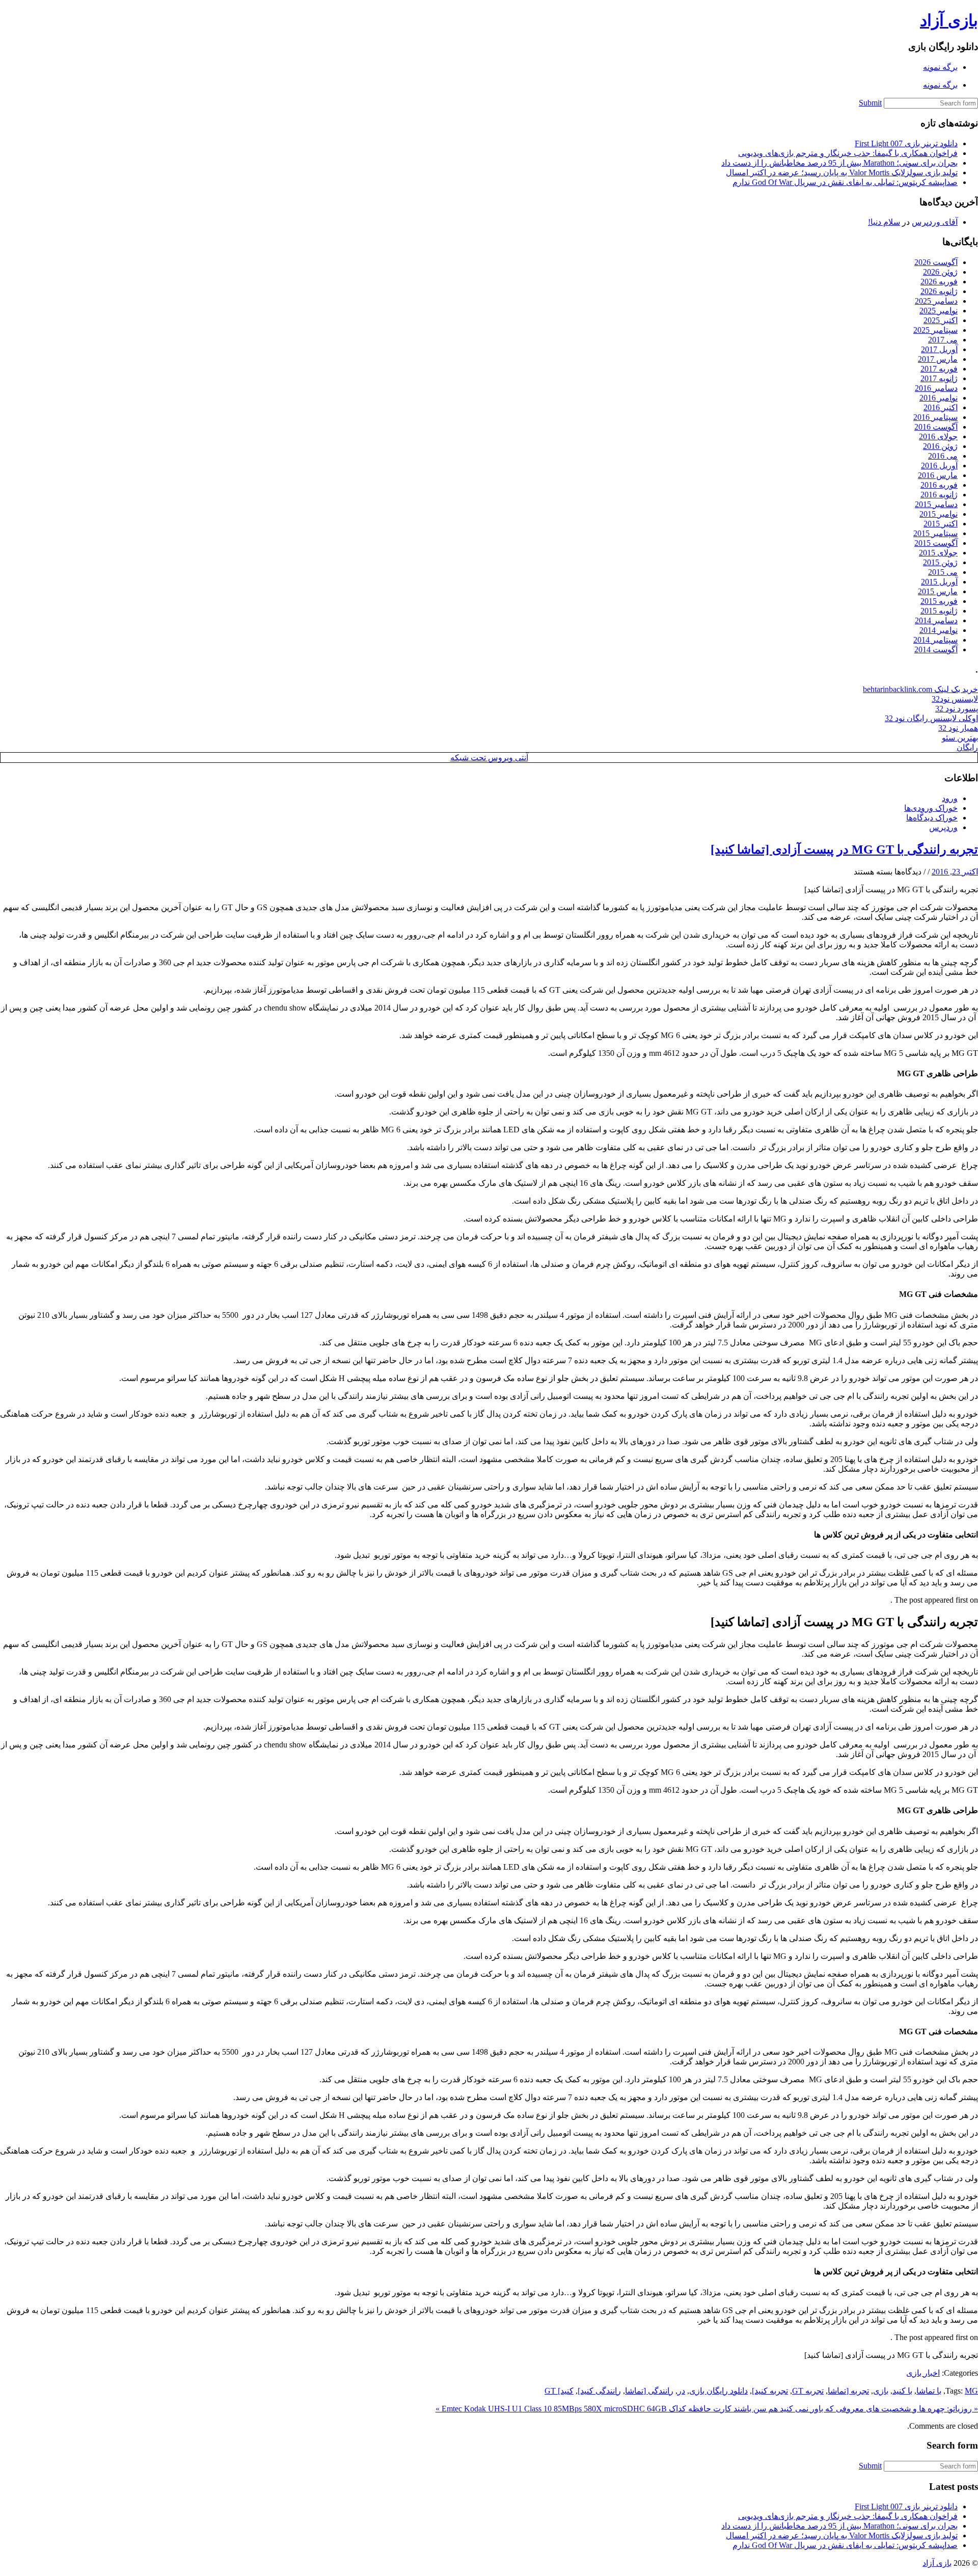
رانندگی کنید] (599, 2391)
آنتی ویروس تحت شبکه (489, 758)
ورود (950, 798)
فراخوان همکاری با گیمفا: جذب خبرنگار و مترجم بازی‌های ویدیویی (848, 153)
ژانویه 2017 (939, 378)
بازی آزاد (949, 20)
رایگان (967, 747)
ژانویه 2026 (939, 291)
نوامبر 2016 (939, 398)
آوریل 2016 (939, 466)
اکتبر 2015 (941, 524)
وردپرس (943, 827)
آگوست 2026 (936, 262)
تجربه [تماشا (848, 2391)
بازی (881, 2391)
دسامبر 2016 (936, 388)
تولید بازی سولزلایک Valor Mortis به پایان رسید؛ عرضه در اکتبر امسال (842, 172)
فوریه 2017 (939, 369)
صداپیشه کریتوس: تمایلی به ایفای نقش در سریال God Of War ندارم (845, 182)
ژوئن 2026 (940, 272)
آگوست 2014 (936, 649)
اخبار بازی (923, 2373)
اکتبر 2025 (941, 320)
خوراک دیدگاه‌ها (932, 818)
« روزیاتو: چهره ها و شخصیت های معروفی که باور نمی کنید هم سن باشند (855, 2409)
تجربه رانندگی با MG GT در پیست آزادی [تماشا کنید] (844, 849)
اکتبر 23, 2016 (955, 872)
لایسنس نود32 (955, 699)
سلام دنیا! (884, 222)
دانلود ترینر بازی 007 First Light (906, 143)
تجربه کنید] (770, 2391)
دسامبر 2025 (936, 301)
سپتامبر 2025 (935, 330)
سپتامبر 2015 (935, 533)
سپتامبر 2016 (935, 417)
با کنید (902, 2391)
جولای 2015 (938, 553)
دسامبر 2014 (936, 620)
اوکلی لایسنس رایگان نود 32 (931, 718)
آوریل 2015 (939, 582)
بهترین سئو (960, 738)
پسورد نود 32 (957, 709)
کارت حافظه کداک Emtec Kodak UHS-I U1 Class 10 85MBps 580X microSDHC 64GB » (583, 2409)
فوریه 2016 (939, 485)
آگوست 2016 (936, 427)
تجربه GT (808, 2391)
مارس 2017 (938, 359)
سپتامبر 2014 (935, 640)
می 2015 (943, 572)
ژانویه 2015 (939, 611)
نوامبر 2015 (939, 514)
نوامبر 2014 (939, 630)
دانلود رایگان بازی (718, 2391)
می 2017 (943, 340)
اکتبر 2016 (941, 407)
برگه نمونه (940, 67)
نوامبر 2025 (939, 311)
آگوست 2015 (936, 543)
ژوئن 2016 (940, 446)
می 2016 (943, 456)
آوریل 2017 (939, 349)
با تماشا (929, 2391)
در (681, 2391)
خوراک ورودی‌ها (931, 808)
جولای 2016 (938, 436)
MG (971, 2391)
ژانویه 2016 (939, 495)
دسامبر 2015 (936, 504)
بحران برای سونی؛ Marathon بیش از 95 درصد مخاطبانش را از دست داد (839, 163)
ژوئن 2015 (940, 562)
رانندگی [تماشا (649, 2391)
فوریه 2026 (939, 282)
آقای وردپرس (935, 222)
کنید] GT (559, 2391)
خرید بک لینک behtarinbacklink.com (920, 689)
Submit (870, 103)
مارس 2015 (938, 591)
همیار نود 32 (958, 728)
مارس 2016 (938, 475)
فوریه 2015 (939, 601)
